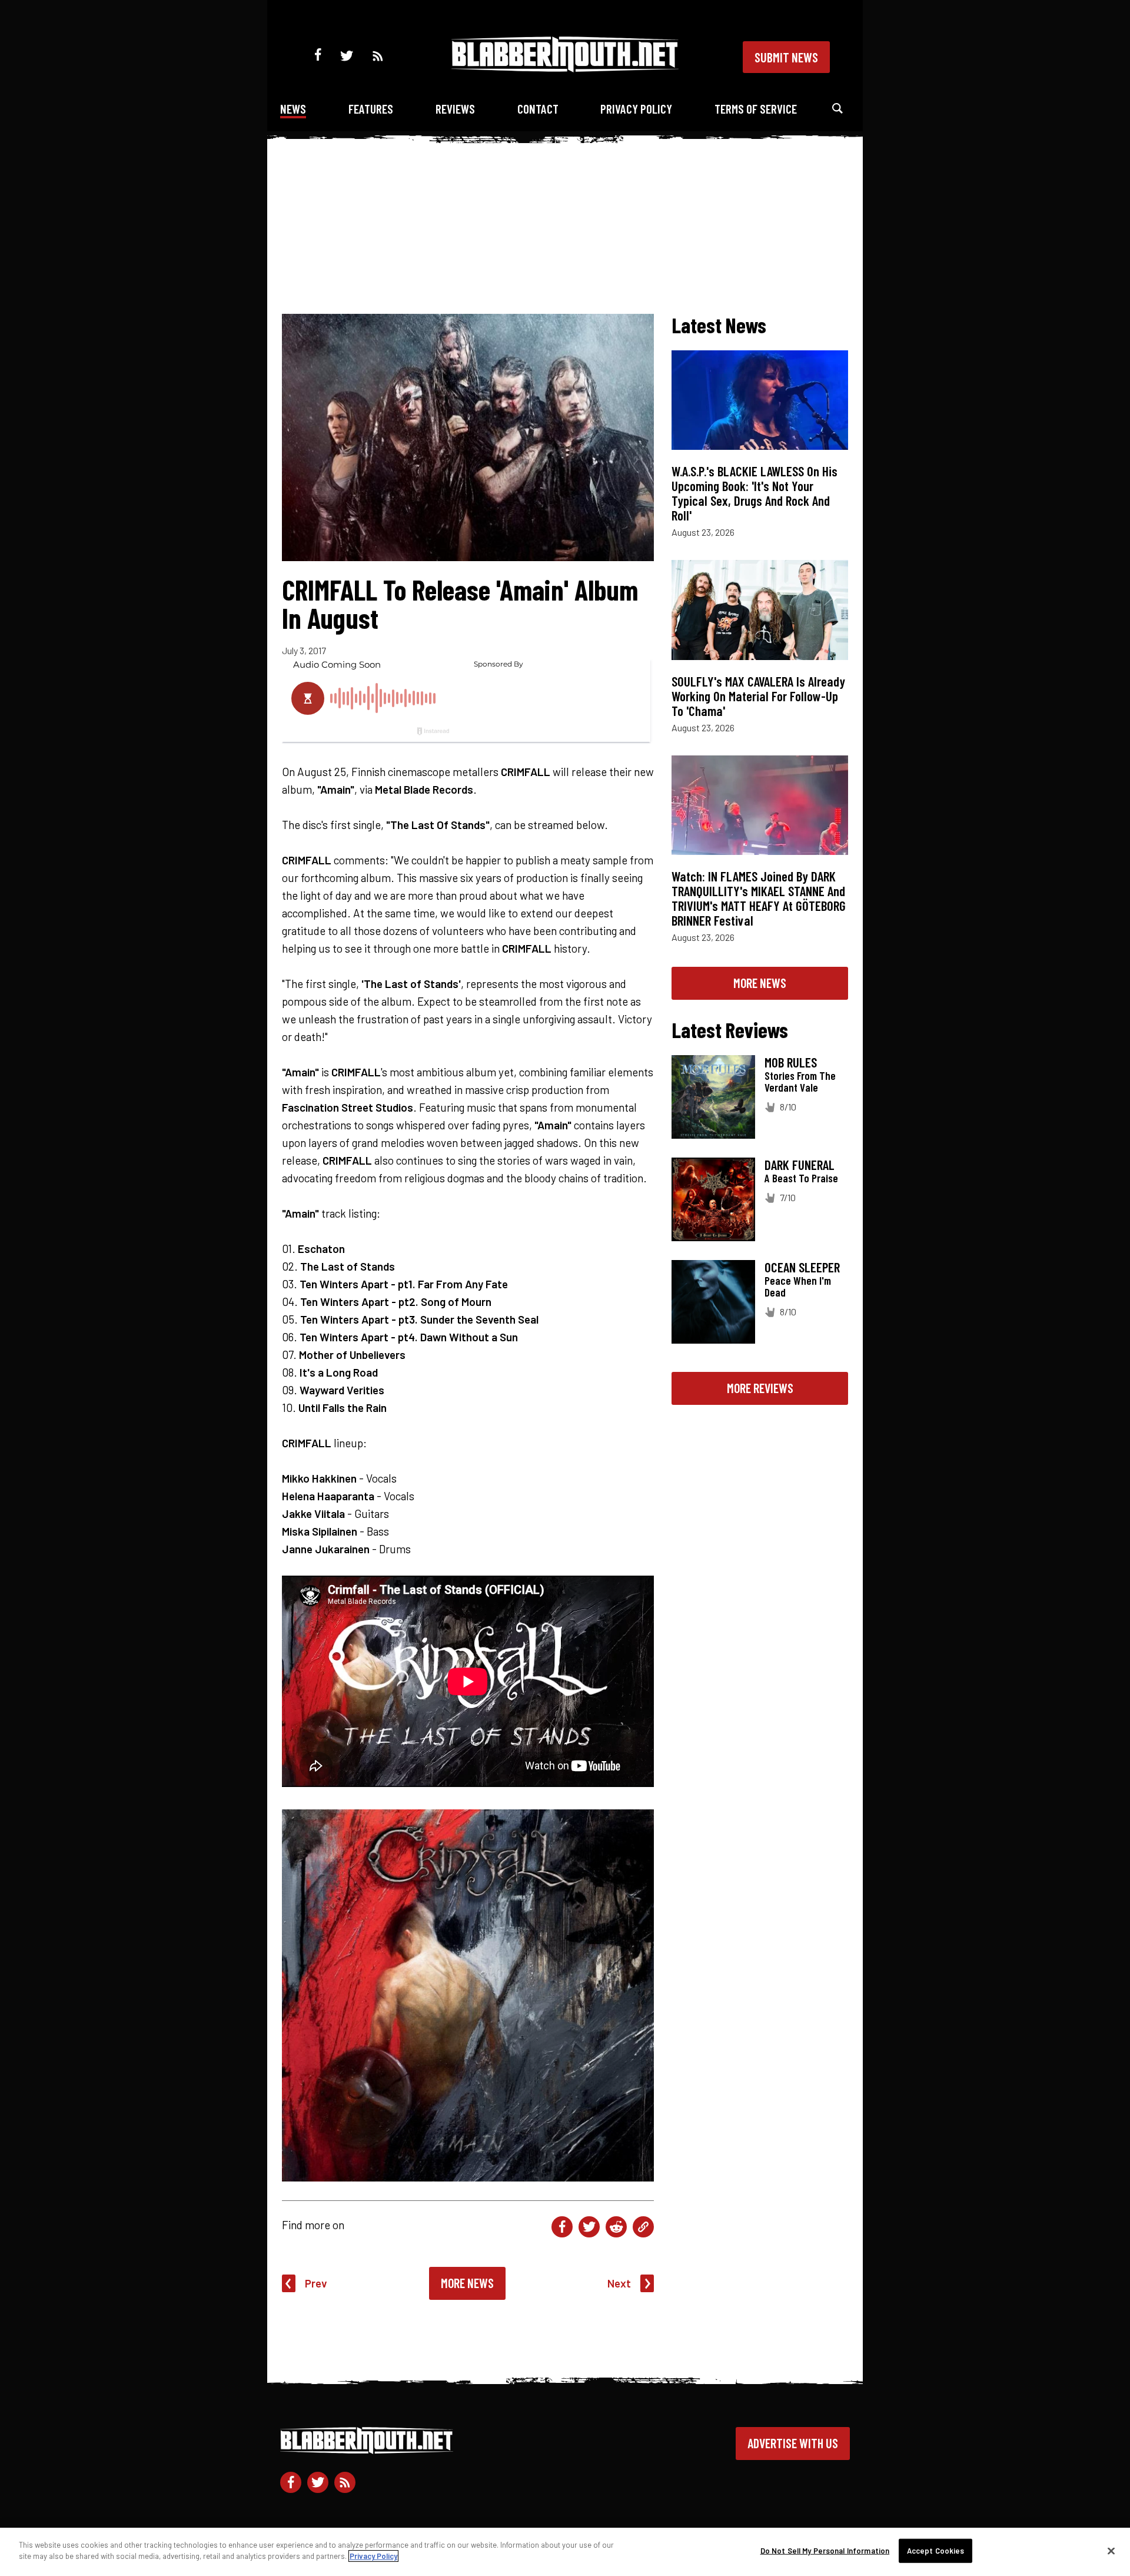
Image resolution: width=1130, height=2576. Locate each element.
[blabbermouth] (565, 68)
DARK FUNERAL (800, 1165)
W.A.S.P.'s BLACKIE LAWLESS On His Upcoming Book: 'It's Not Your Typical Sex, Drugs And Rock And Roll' (755, 493)
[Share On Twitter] (589, 2227)
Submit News (786, 57)
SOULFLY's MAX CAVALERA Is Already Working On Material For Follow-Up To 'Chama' (758, 696)
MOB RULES (791, 1062)
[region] (565, 2552)
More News (467, 2283)
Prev (316, 2283)
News (293, 109)
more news (760, 983)
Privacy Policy (636, 109)
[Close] (1111, 2551)
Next (619, 2283)
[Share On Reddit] (616, 2227)
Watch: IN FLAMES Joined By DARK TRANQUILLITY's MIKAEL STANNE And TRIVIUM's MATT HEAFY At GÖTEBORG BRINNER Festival (759, 898)
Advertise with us (793, 2443)
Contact (538, 109)
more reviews (760, 1388)
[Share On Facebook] (562, 2227)
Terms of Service (756, 109)
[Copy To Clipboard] (643, 2227)
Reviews (455, 109)
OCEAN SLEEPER (802, 1267)
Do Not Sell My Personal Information (825, 2551)
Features (371, 109)
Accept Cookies (936, 2551)
